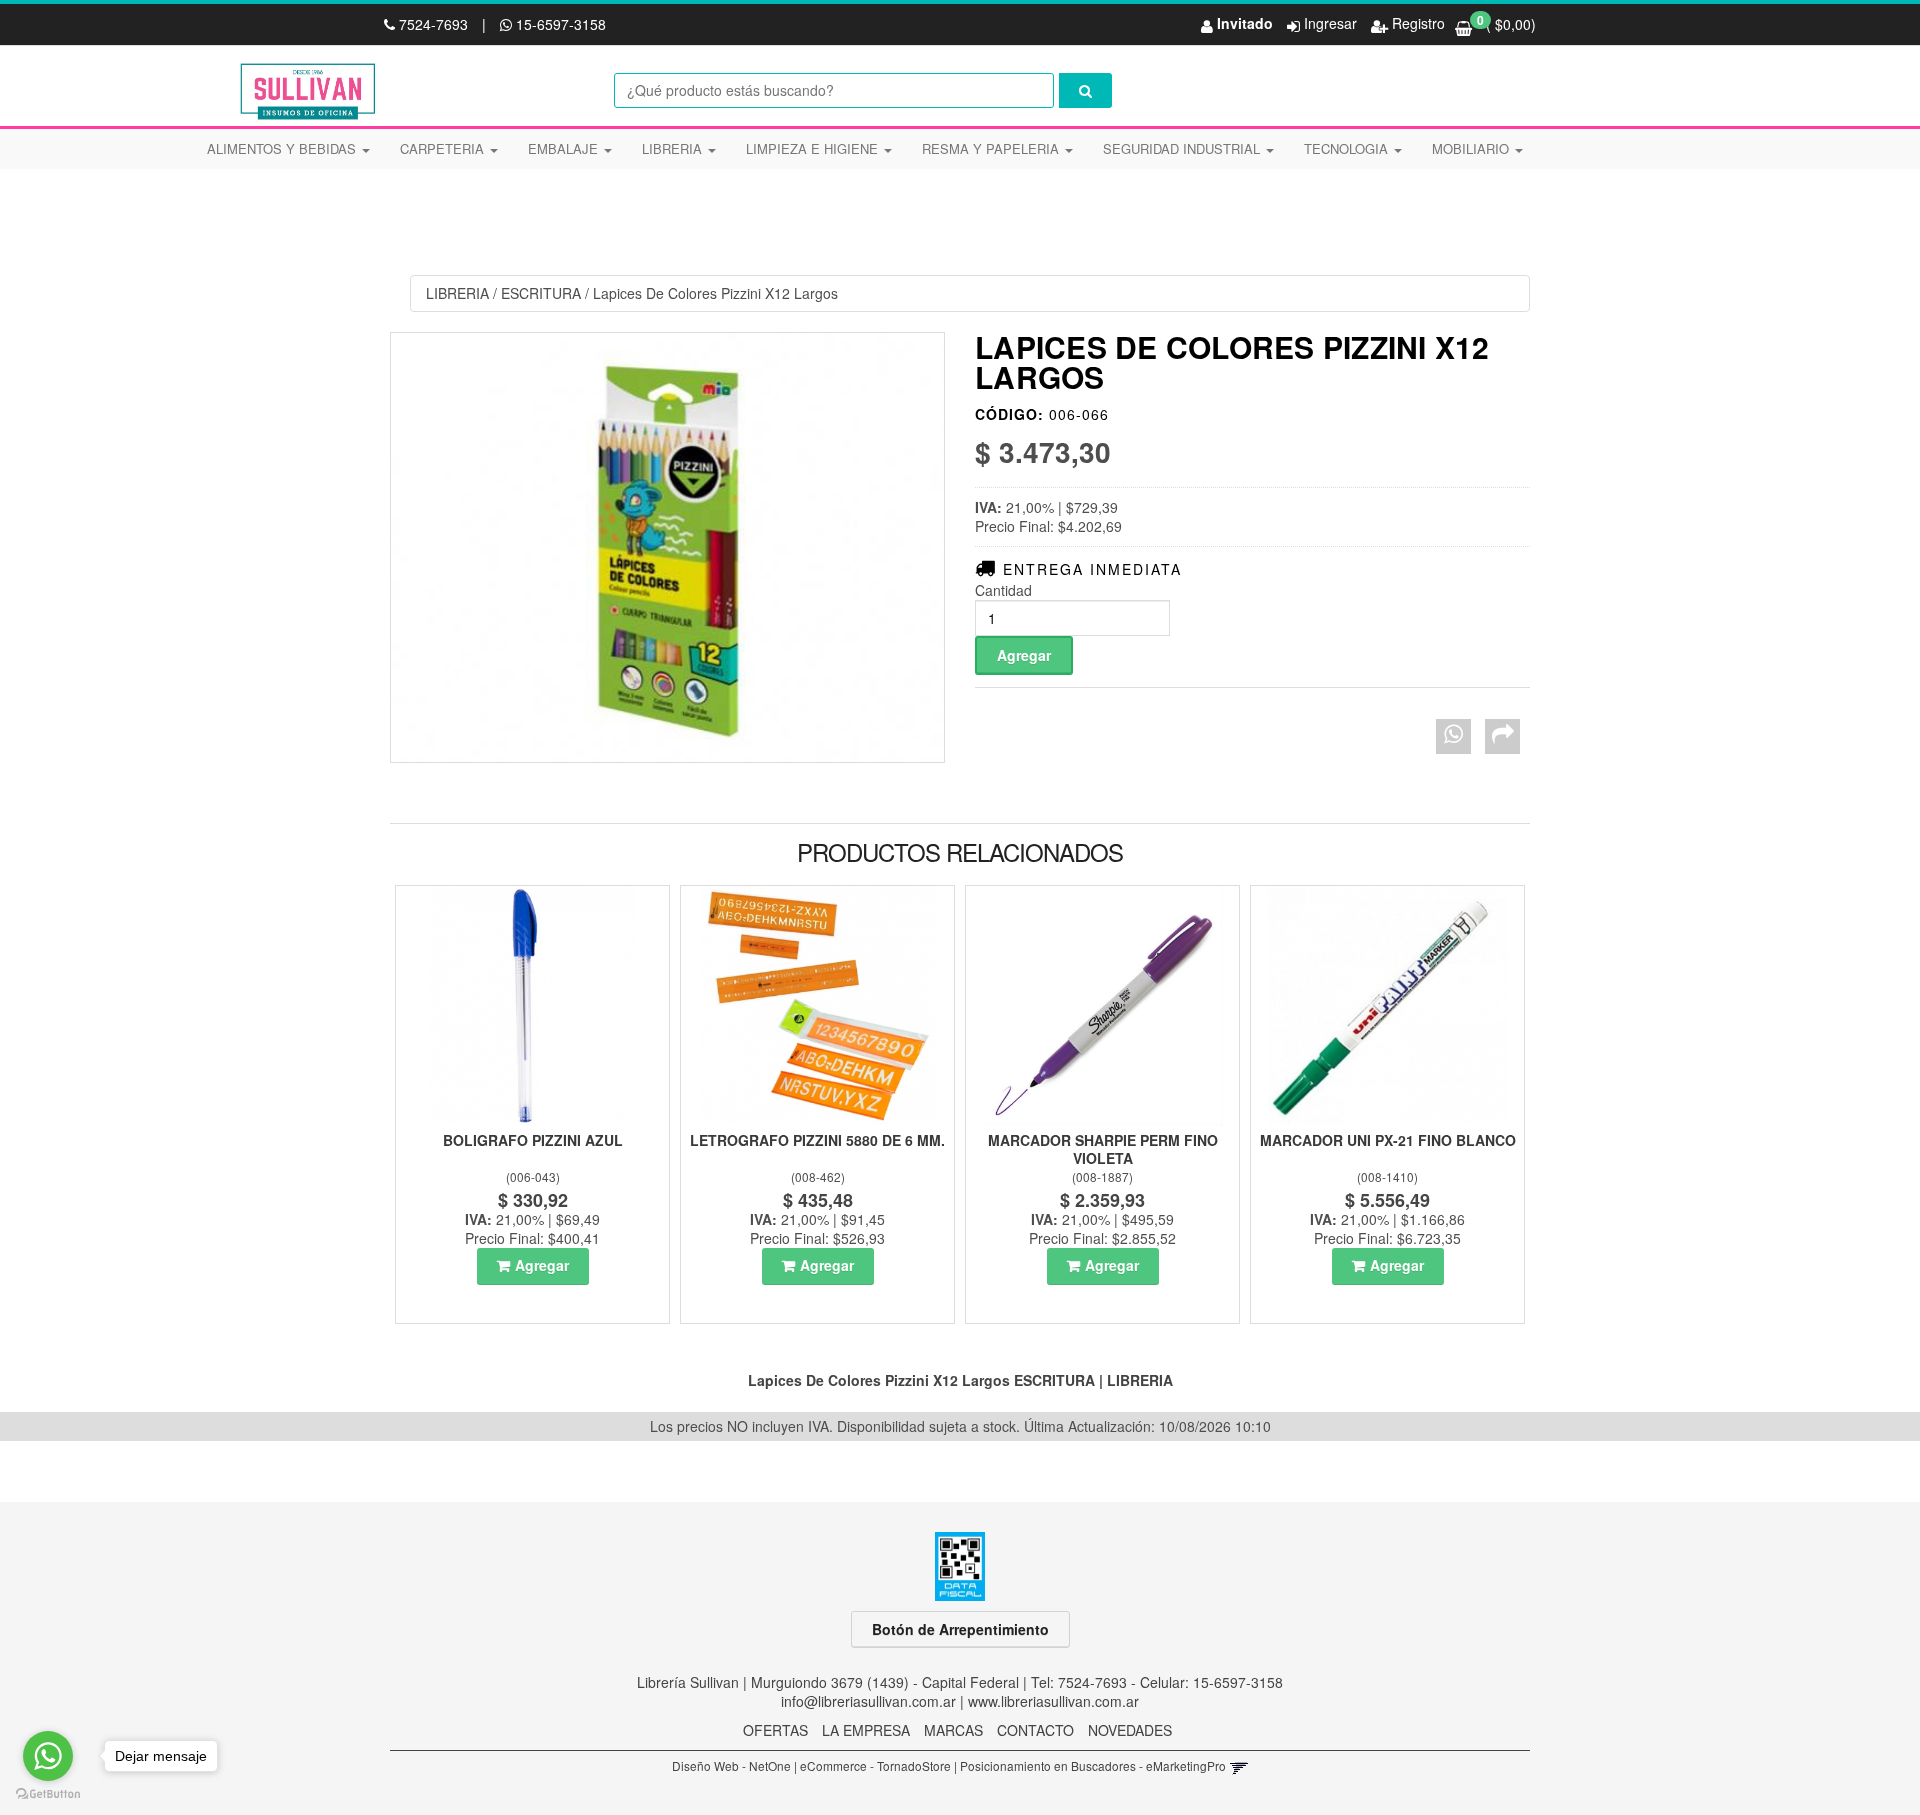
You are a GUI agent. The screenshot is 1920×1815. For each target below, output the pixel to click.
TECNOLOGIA (1348, 148)
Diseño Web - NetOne (731, 1765)
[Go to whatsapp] (48, 1756)
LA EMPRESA (866, 1730)
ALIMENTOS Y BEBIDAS (283, 148)
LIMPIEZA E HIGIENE (814, 148)
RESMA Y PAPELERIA (992, 148)
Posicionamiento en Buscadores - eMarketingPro (1093, 1765)
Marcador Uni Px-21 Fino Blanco (1388, 1140)
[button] (1238, 1765)
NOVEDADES (1130, 1730)
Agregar (542, 1265)
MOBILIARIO (1472, 148)
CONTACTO (1035, 1730)
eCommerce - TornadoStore (875, 1765)
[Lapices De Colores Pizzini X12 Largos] (667, 547)
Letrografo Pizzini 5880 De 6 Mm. (817, 1140)
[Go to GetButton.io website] (48, 1794)
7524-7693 (433, 24)
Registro (1416, 23)
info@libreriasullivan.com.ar (868, 1701)
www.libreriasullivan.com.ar (1053, 1701)
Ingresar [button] (1330, 23)
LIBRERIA (674, 148)
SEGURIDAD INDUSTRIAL (1183, 148)
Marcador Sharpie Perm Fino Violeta (1103, 1149)
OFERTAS (775, 1730)
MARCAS (953, 1730)
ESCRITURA (541, 293)
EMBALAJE (565, 148)
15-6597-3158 (559, 24)
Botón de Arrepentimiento (960, 1629)
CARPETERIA (444, 148)
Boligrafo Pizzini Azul (533, 1140)
